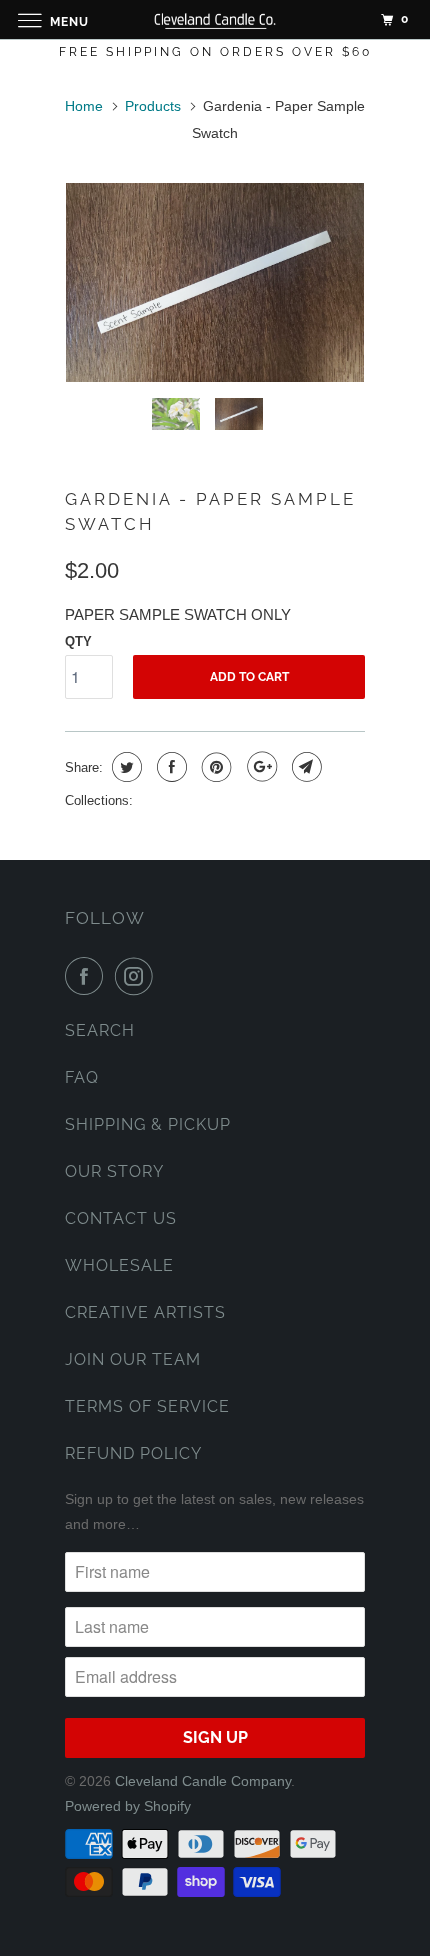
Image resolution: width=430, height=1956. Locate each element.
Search (100, 1030)
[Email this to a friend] (304, 767)
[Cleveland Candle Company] (215, 19)
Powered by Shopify (128, 1806)
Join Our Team (133, 1359)
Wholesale (119, 1265)
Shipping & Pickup (148, 1124)
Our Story (114, 1171)
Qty (78, 641)
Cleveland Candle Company (203, 1781)
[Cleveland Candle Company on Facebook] (88, 976)
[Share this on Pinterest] (214, 767)
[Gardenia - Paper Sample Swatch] (215, 282)
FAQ (82, 1077)
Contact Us (121, 1218)
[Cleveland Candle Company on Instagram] (138, 976)
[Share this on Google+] (259, 767)
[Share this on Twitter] (124, 767)
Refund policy (133, 1453)
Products (153, 106)
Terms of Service (147, 1406)
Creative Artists (145, 1312)
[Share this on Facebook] (169, 767)
